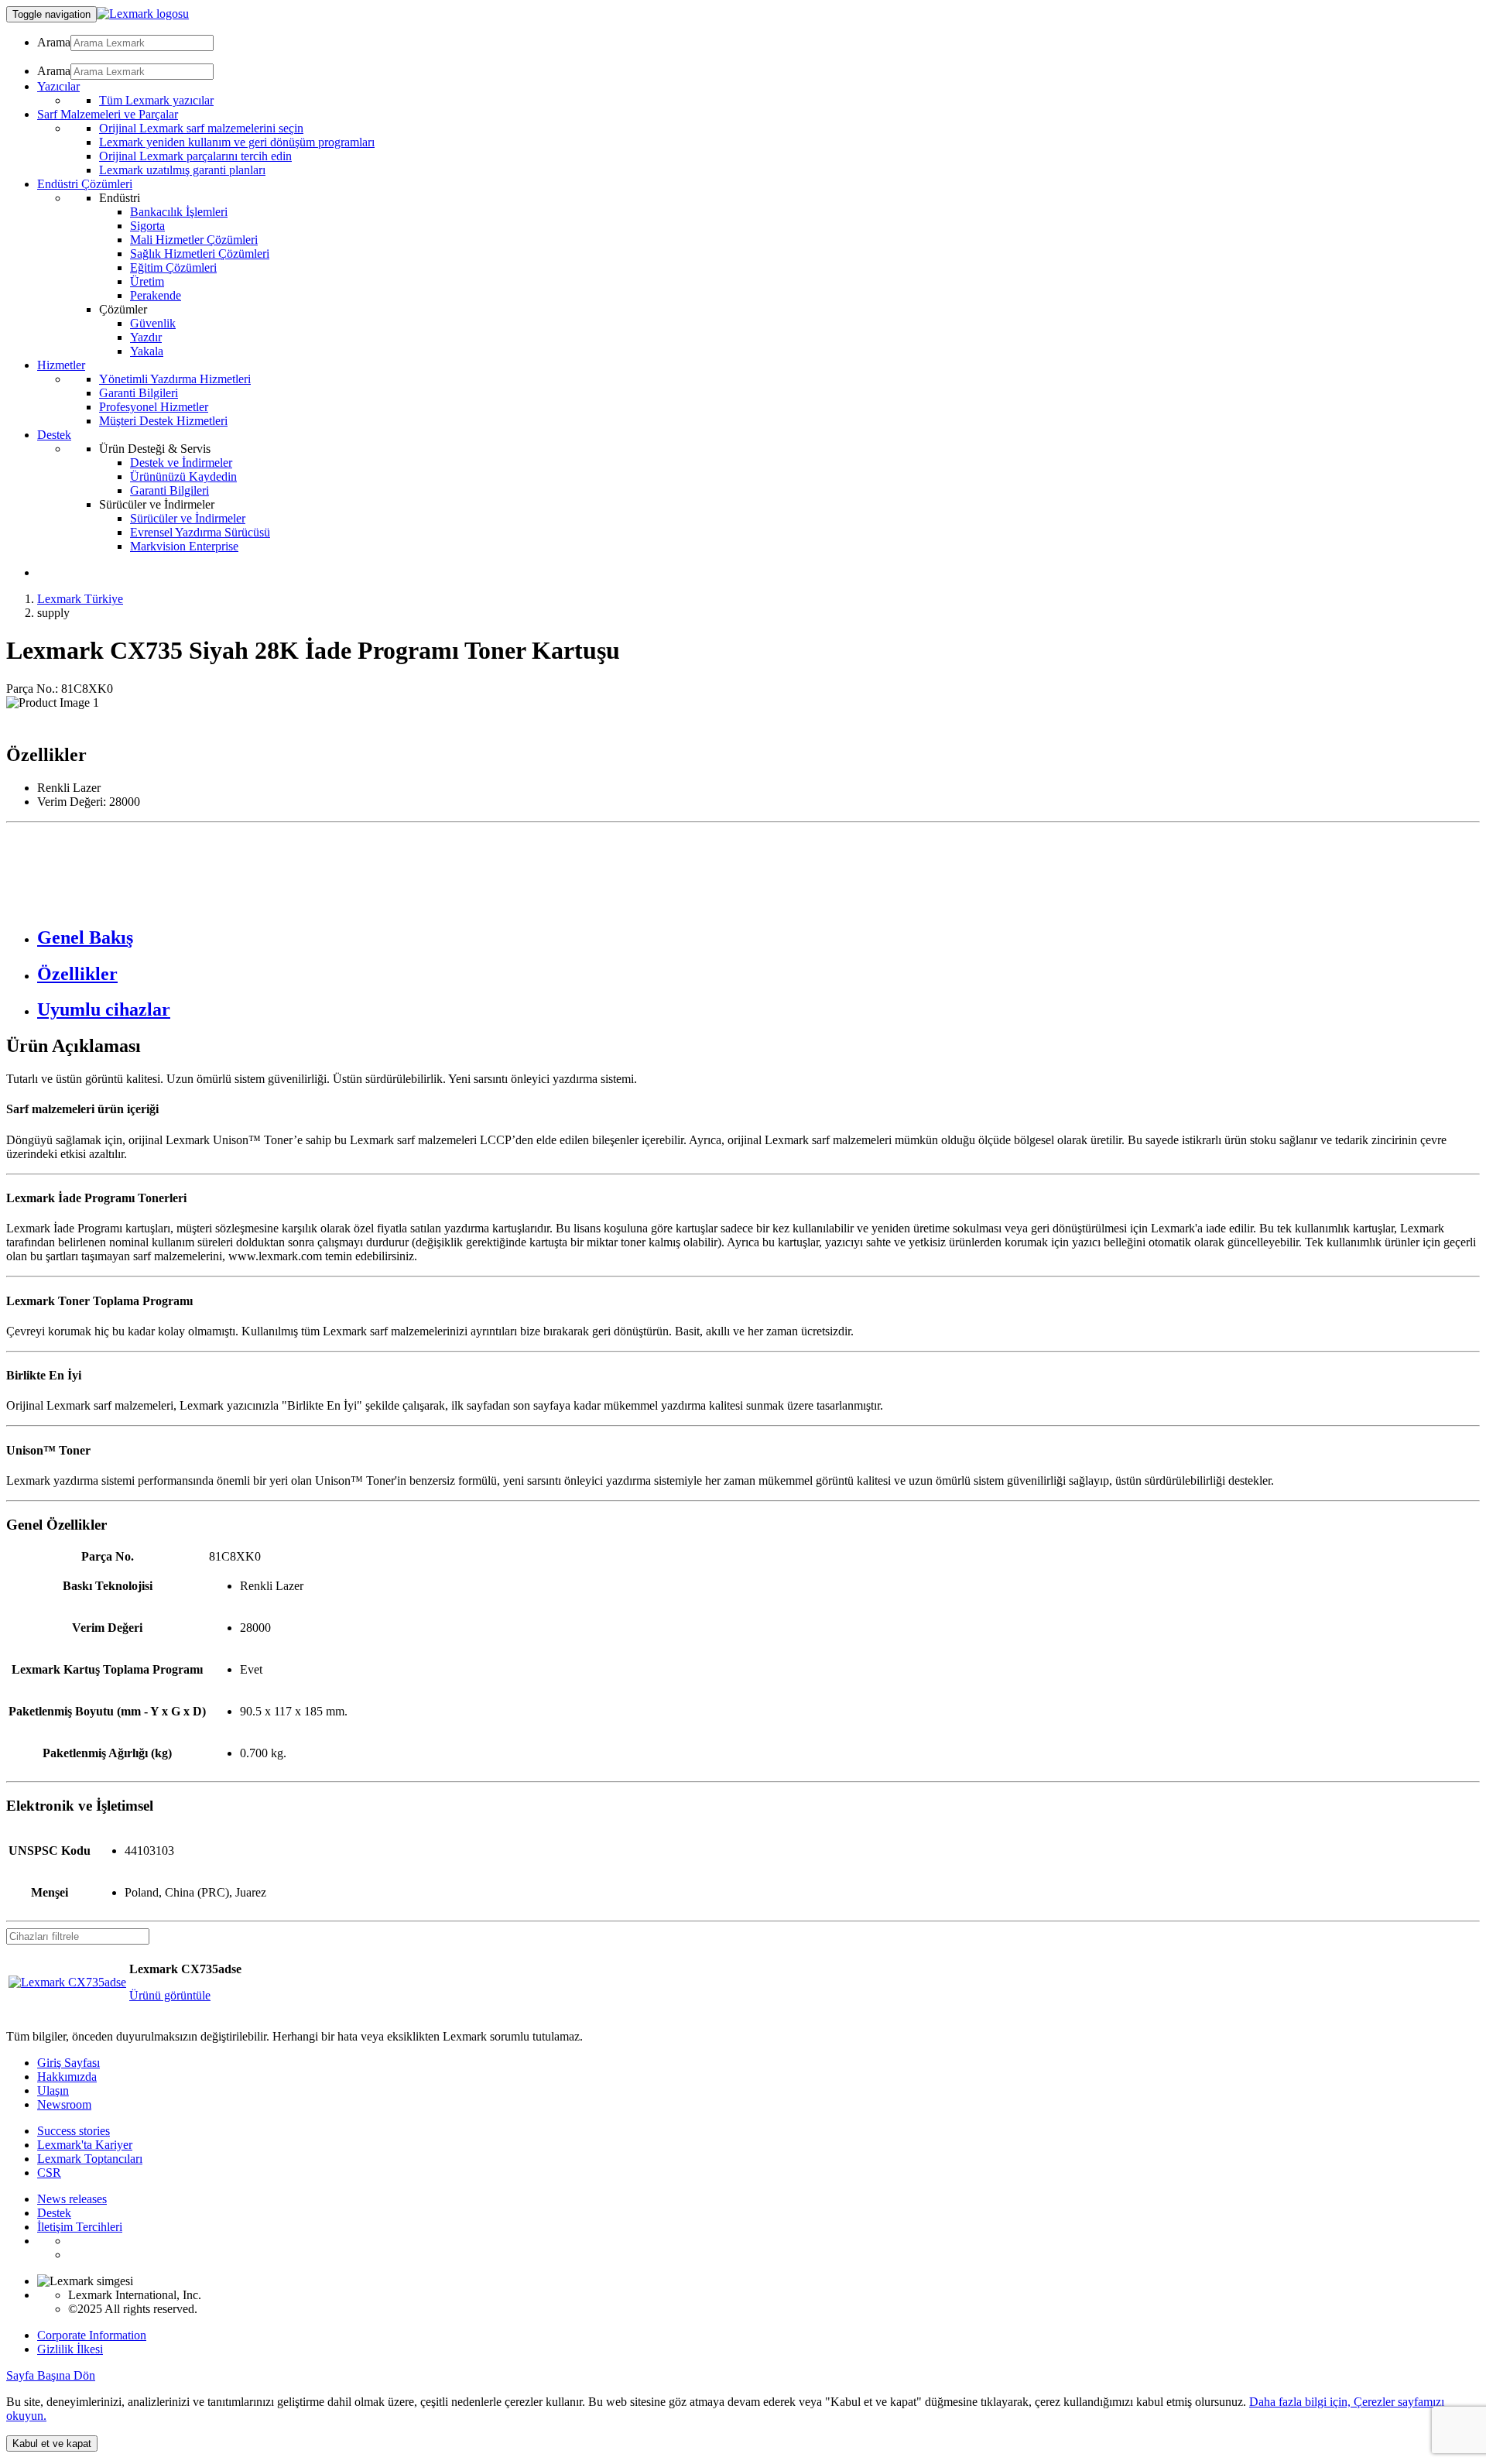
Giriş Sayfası (68, 2063)
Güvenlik (153, 323)
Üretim (147, 281)
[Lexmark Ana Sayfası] (143, 14)
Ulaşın (53, 2090)
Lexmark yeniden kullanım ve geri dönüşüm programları (237, 142)
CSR (49, 2173)
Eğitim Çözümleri (173, 267)
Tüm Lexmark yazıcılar (156, 100)
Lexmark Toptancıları (90, 2159)
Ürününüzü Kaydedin (183, 476)
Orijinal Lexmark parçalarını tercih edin (195, 156)
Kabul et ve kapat (52, 2443)
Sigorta (147, 226)
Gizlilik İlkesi (70, 2349)
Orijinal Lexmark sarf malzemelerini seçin (201, 128)
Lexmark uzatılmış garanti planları (182, 170)
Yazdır (146, 337)
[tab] (758, 938)
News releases (72, 2199)
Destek (54, 2213)
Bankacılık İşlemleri (179, 212)
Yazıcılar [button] (58, 86)
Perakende (156, 295)
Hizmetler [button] (61, 365)
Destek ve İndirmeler (181, 463)
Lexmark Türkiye (80, 599)
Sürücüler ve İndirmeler (188, 518)
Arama (54, 42)
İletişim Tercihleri (80, 2227)
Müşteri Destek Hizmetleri (163, 421)
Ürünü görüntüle (170, 1995)
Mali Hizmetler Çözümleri (194, 240)
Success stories (74, 2131)
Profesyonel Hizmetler (154, 407)
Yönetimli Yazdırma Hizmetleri (175, 379)
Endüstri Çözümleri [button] (85, 184)
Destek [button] (54, 435)
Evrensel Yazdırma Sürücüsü (200, 532)
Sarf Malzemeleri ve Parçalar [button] (108, 114)
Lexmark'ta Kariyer (85, 2145)
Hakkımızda (67, 2077)
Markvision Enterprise (184, 546)
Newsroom (64, 2104)
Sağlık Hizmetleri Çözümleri (200, 254)
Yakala (147, 351)
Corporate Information (92, 2335)
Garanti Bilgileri (139, 393)
